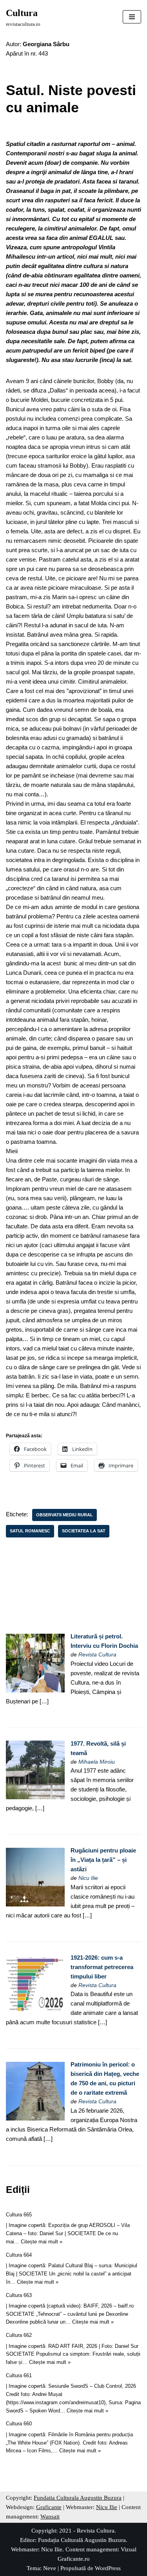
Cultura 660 (19, 2424)
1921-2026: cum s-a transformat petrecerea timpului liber (102, 1967)
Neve (50, 2568)
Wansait (50, 2517)
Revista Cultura (97, 1655)
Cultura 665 (19, 2215)
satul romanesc (30, 1531)
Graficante (49, 2507)
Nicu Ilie (88, 1878)
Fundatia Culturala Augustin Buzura (78, 2498)
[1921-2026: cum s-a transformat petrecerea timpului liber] (35, 2011)
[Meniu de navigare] (132, 17)
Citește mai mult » (42, 2242)
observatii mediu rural (64, 1515)
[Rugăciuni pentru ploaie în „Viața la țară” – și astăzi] (35, 1904)
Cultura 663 (19, 2295)
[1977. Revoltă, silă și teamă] (35, 1797)
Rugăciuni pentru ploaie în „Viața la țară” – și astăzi (103, 1860)
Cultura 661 (19, 2375)
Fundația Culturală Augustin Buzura (82, 2540)
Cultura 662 (19, 2335)
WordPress (108, 2568)
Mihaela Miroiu (97, 1762)
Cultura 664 (19, 2255)
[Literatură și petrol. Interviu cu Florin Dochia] (35, 1690)
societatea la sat (84, 1531)
